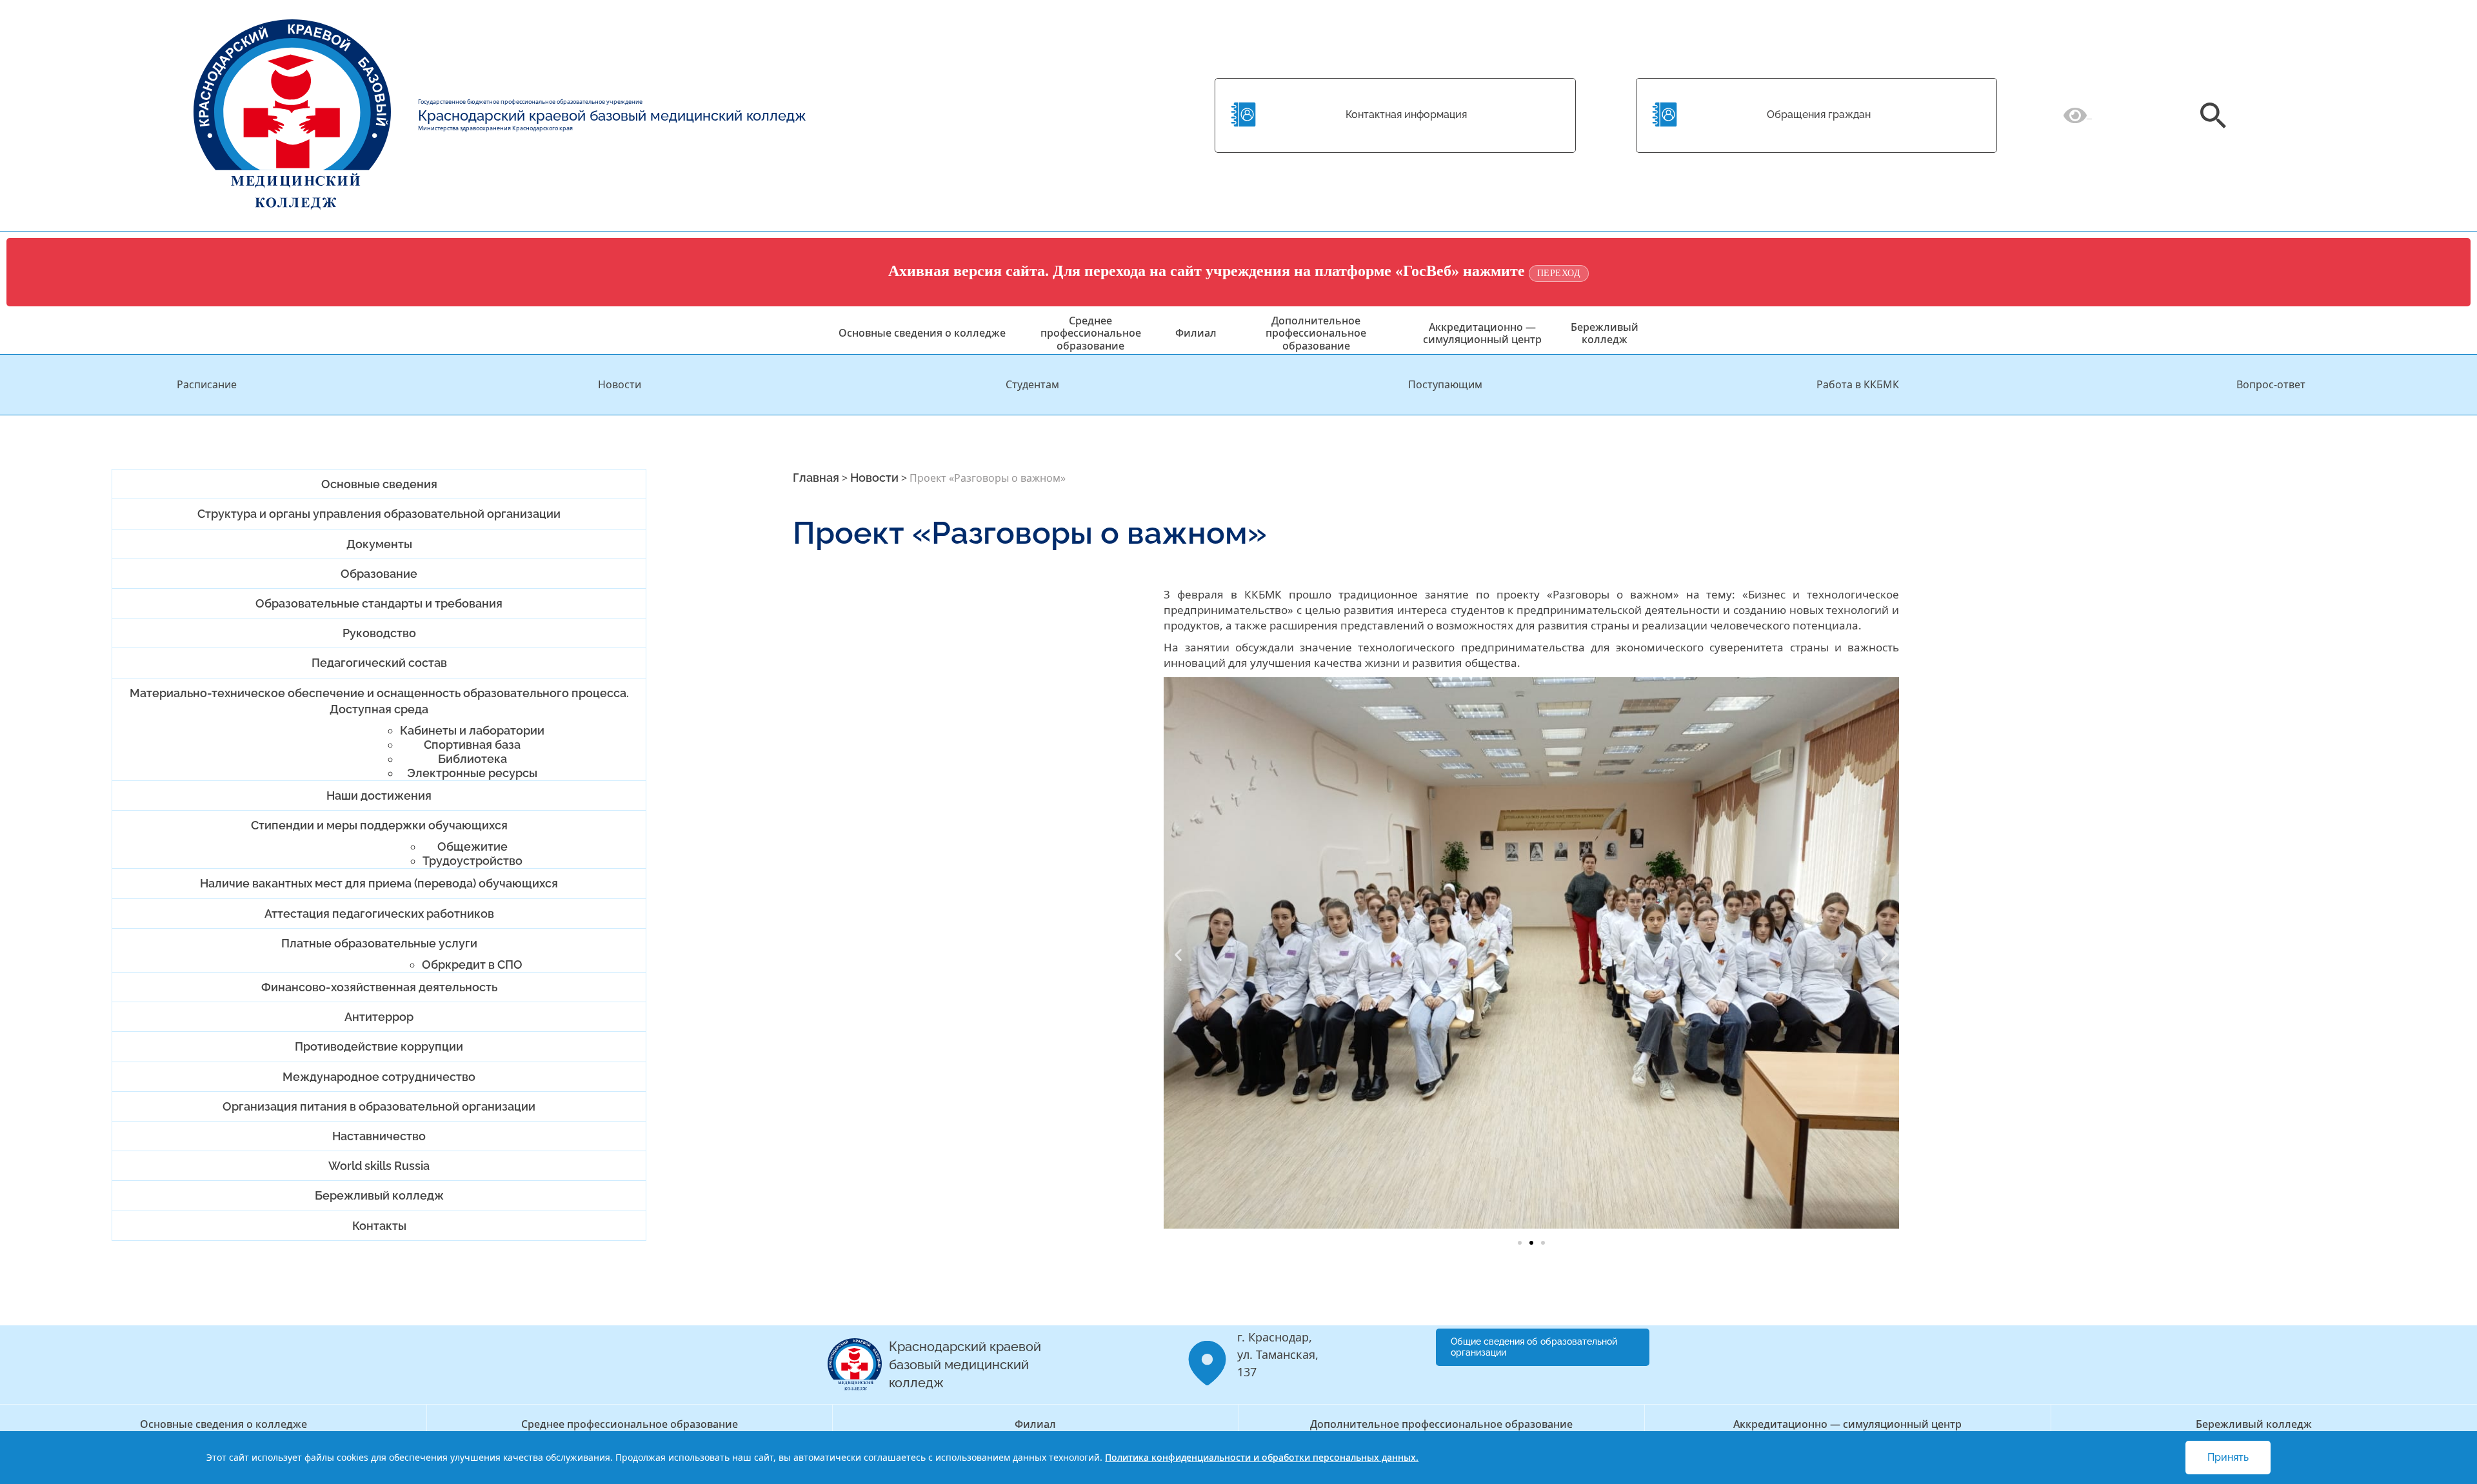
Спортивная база (472, 745)
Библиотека (473, 759)
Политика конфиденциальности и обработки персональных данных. (1262, 1457)
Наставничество (379, 1136)
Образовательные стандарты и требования (379, 603)
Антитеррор (379, 1017)
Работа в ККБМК (1858, 384)
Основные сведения (379, 484)
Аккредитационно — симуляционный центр (1482, 333)
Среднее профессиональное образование (1091, 333)
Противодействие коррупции (379, 1046)
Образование (379, 574)
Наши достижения (379, 796)
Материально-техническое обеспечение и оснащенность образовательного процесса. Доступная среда (379, 701)
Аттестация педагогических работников (379, 914)
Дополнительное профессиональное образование (1316, 333)
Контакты (379, 1226)
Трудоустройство (473, 861)
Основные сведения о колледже (922, 333)
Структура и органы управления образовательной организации (379, 514)
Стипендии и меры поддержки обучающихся (379, 825)
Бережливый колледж (1605, 333)
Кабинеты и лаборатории (472, 730)
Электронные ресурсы (472, 773)
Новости (620, 384)
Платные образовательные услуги (379, 943)
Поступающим (1445, 384)
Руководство (379, 633)
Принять (2228, 1457)
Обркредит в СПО (472, 965)
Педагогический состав (379, 663)
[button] (1178, 955)
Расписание (207, 384)
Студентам (1032, 384)
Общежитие (473, 846)
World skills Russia (379, 1166)
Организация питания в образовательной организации (379, 1106)
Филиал (1196, 333)
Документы (379, 544)
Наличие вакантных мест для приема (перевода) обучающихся (379, 883)
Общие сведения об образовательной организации (1534, 1347)
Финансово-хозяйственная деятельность (379, 987)
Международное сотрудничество (379, 1077)
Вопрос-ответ (2271, 384)
